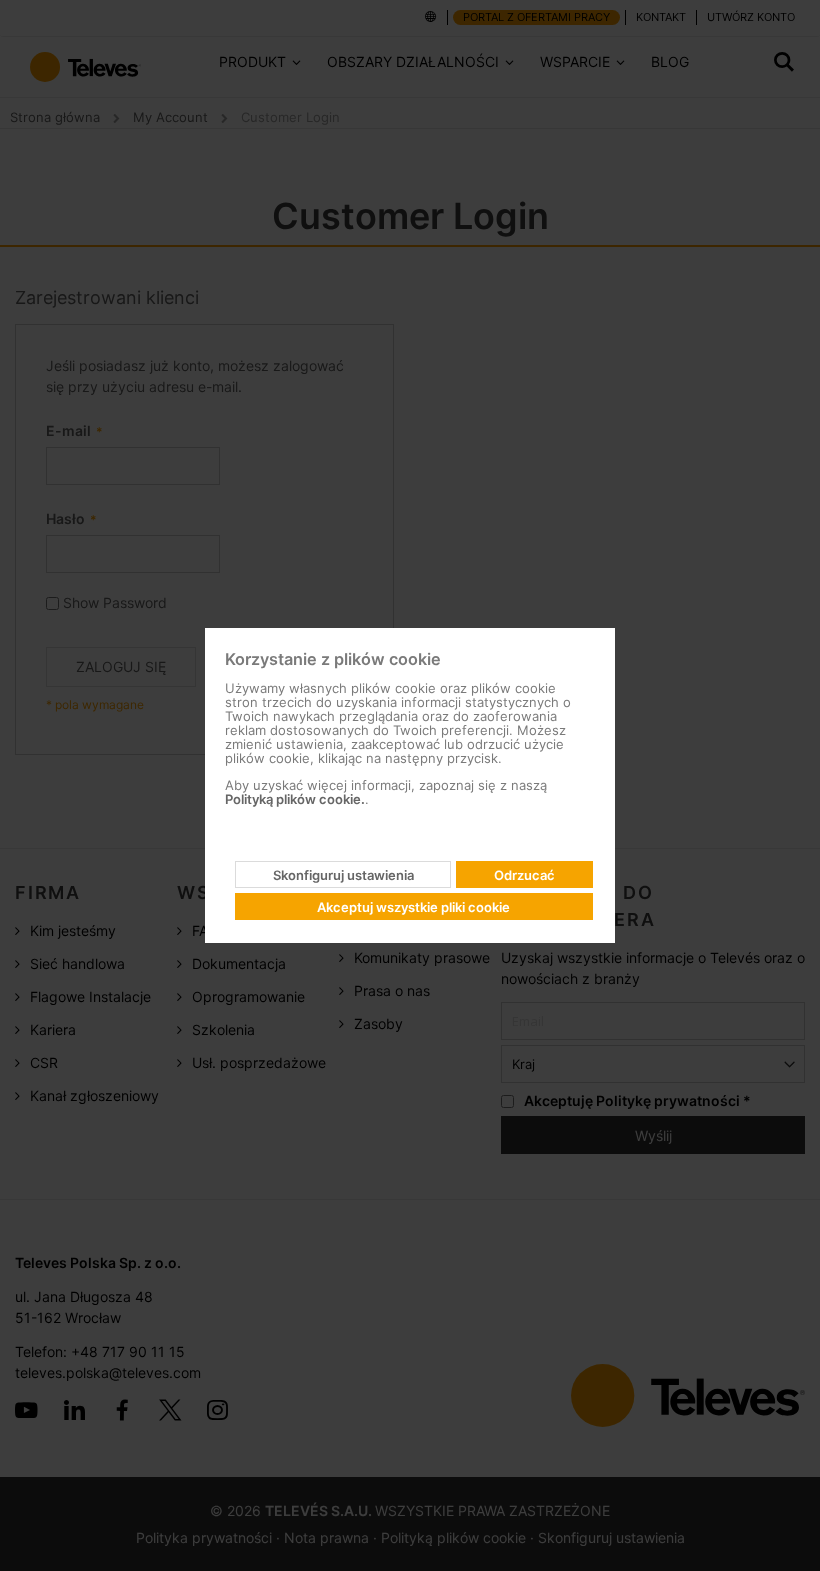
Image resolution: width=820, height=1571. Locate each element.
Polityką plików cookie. (295, 799)
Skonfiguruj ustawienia (343, 875)
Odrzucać (524, 875)
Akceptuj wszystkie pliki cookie (413, 907)
